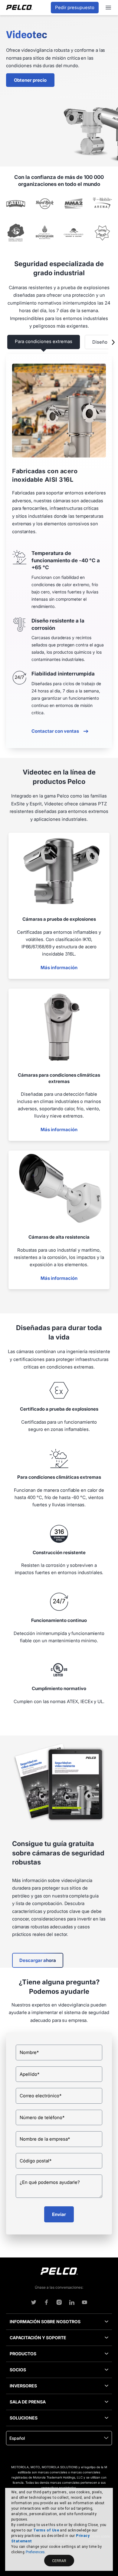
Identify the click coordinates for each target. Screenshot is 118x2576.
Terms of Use (46, 2530)
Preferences (35, 2552)
